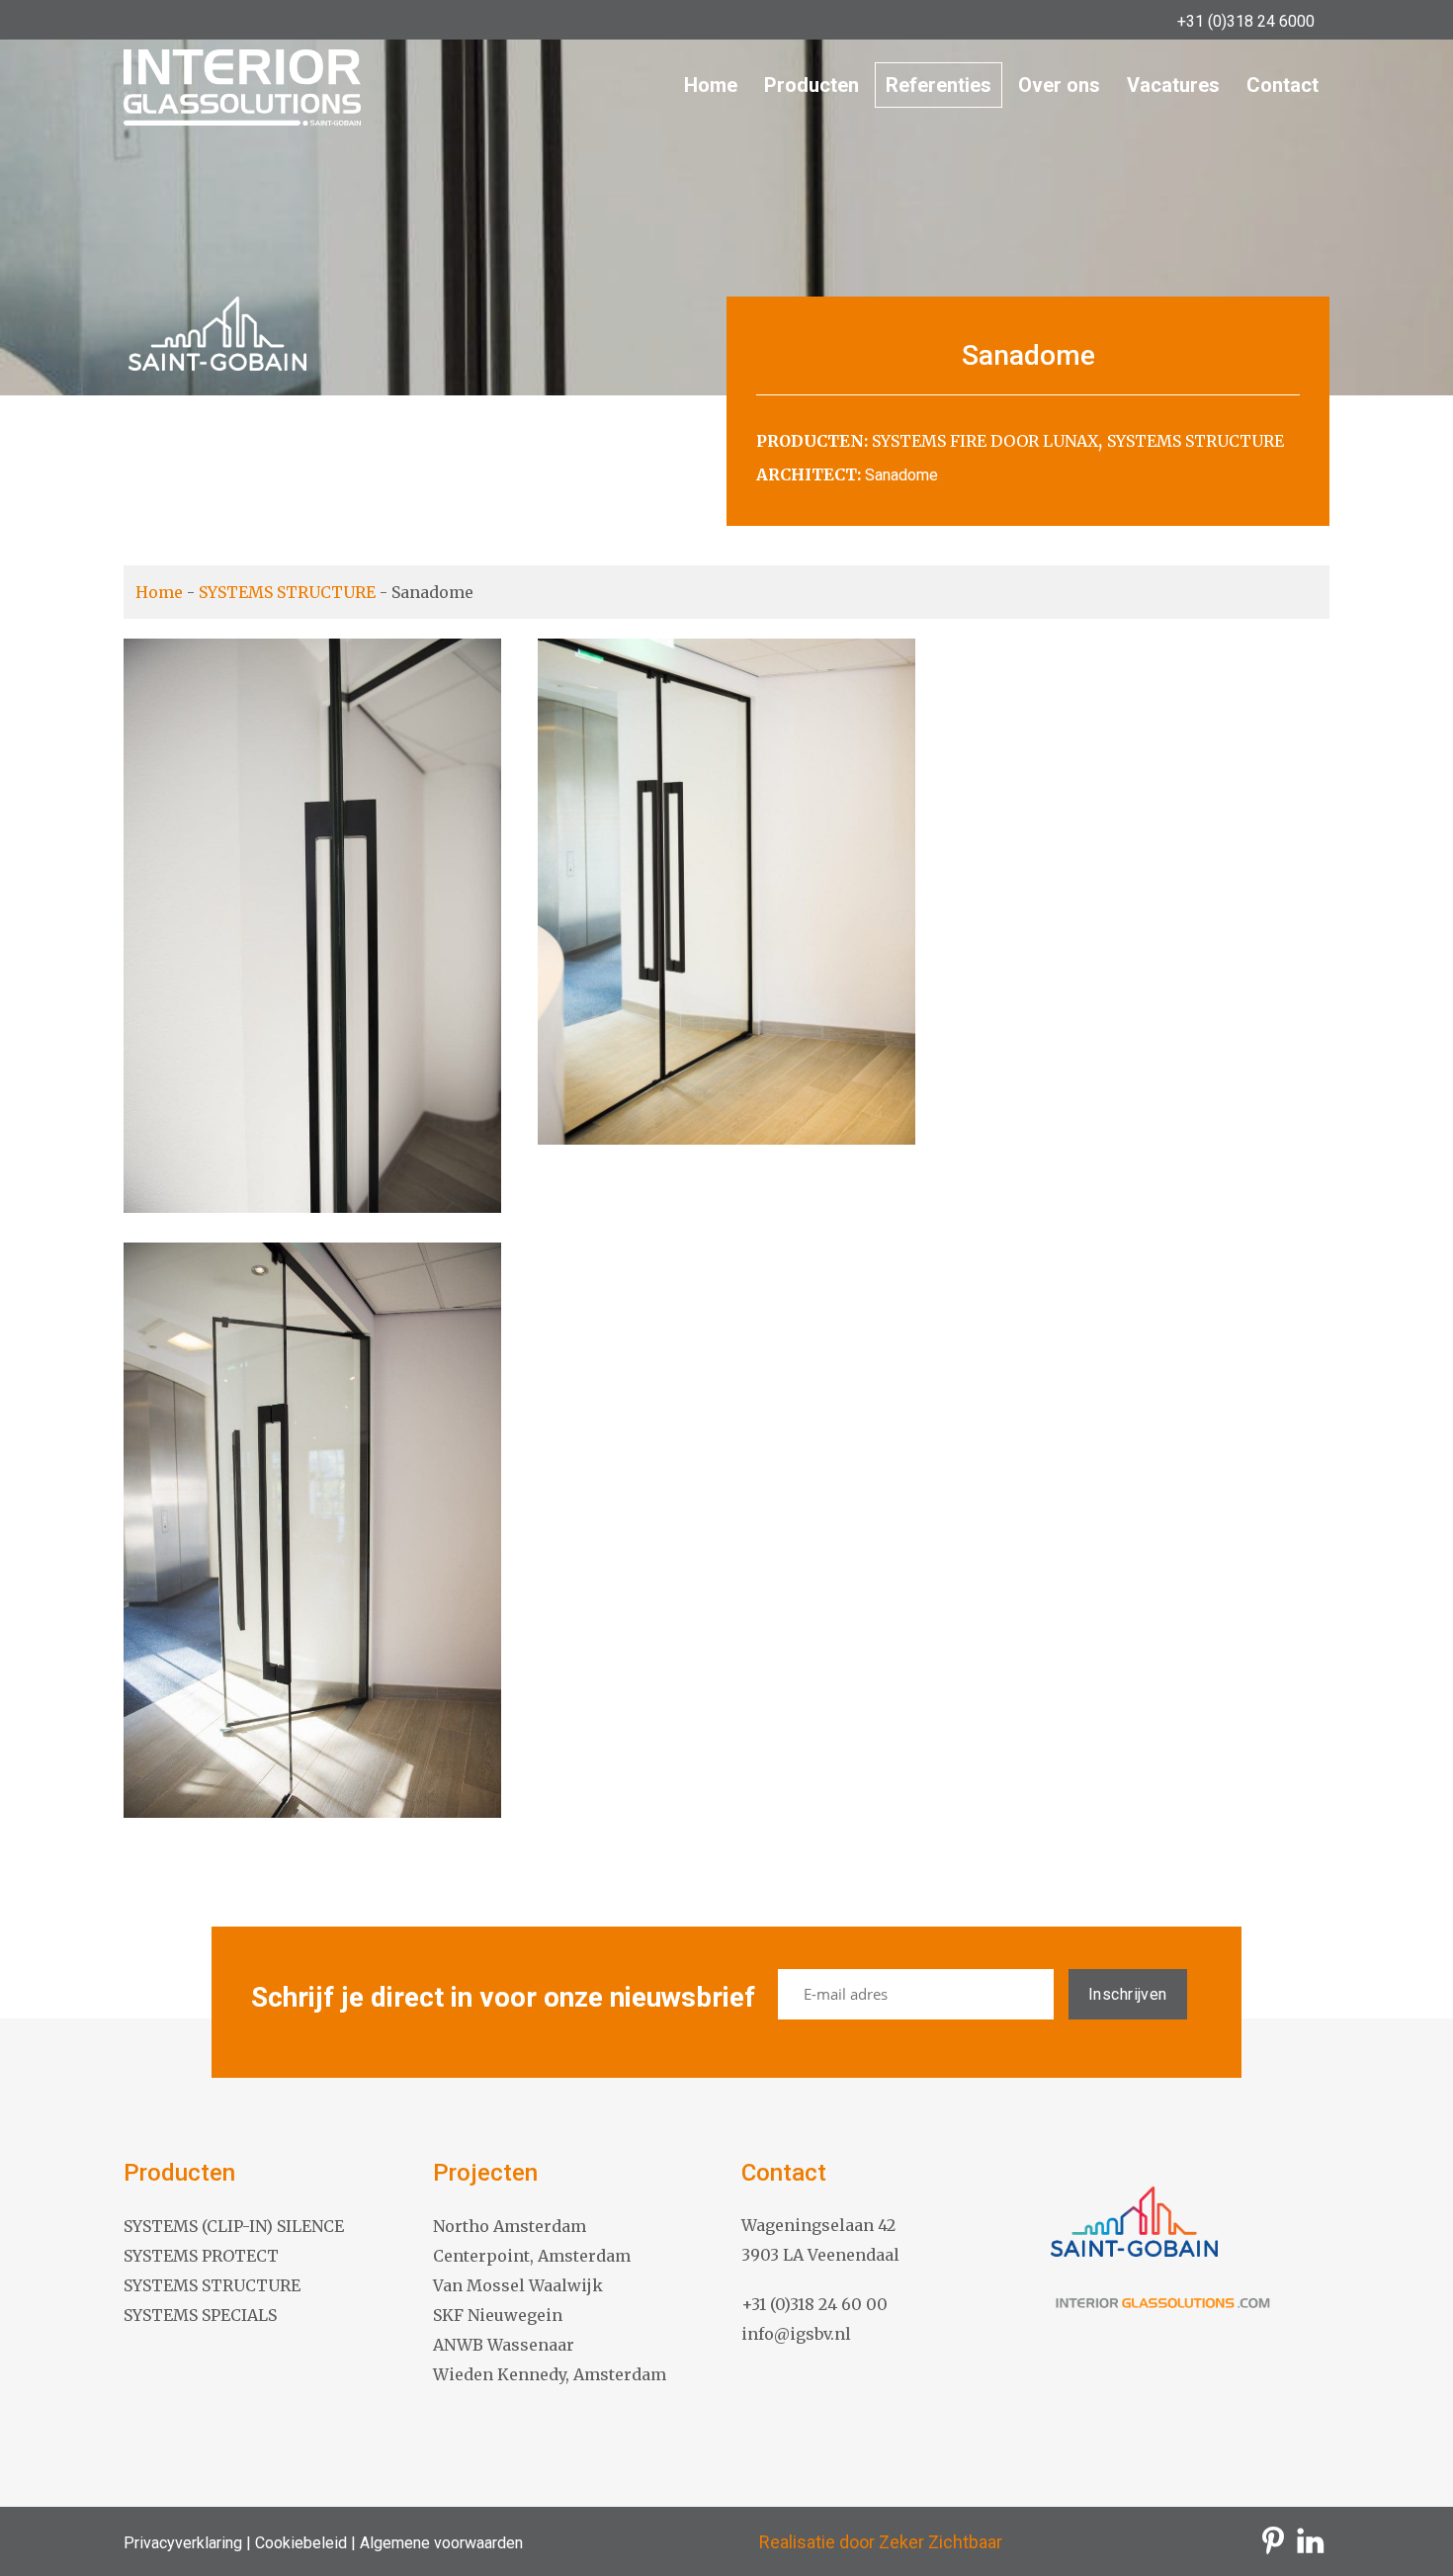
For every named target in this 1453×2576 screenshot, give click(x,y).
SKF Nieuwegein (498, 2315)
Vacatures (1173, 85)
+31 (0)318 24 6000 (1246, 21)
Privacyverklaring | (187, 2543)
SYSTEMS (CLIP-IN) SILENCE (234, 2226)
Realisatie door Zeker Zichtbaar (881, 2542)
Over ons (1059, 85)
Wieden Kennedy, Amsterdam (550, 2374)
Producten (812, 85)
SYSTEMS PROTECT (201, 2256)
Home (711, 85)
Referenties (939, 85)
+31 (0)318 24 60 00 (814, 2304)
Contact (1282, 85)
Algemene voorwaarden (439, 2543)
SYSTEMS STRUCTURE (1196, 441)
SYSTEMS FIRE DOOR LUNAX (985, 441)
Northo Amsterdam (510, 2226)
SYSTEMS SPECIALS (200, 2315)
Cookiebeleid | (303, 2543)
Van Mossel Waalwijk (518, 2285)
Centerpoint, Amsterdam (532, 2256)
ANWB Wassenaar (504, 2345)
